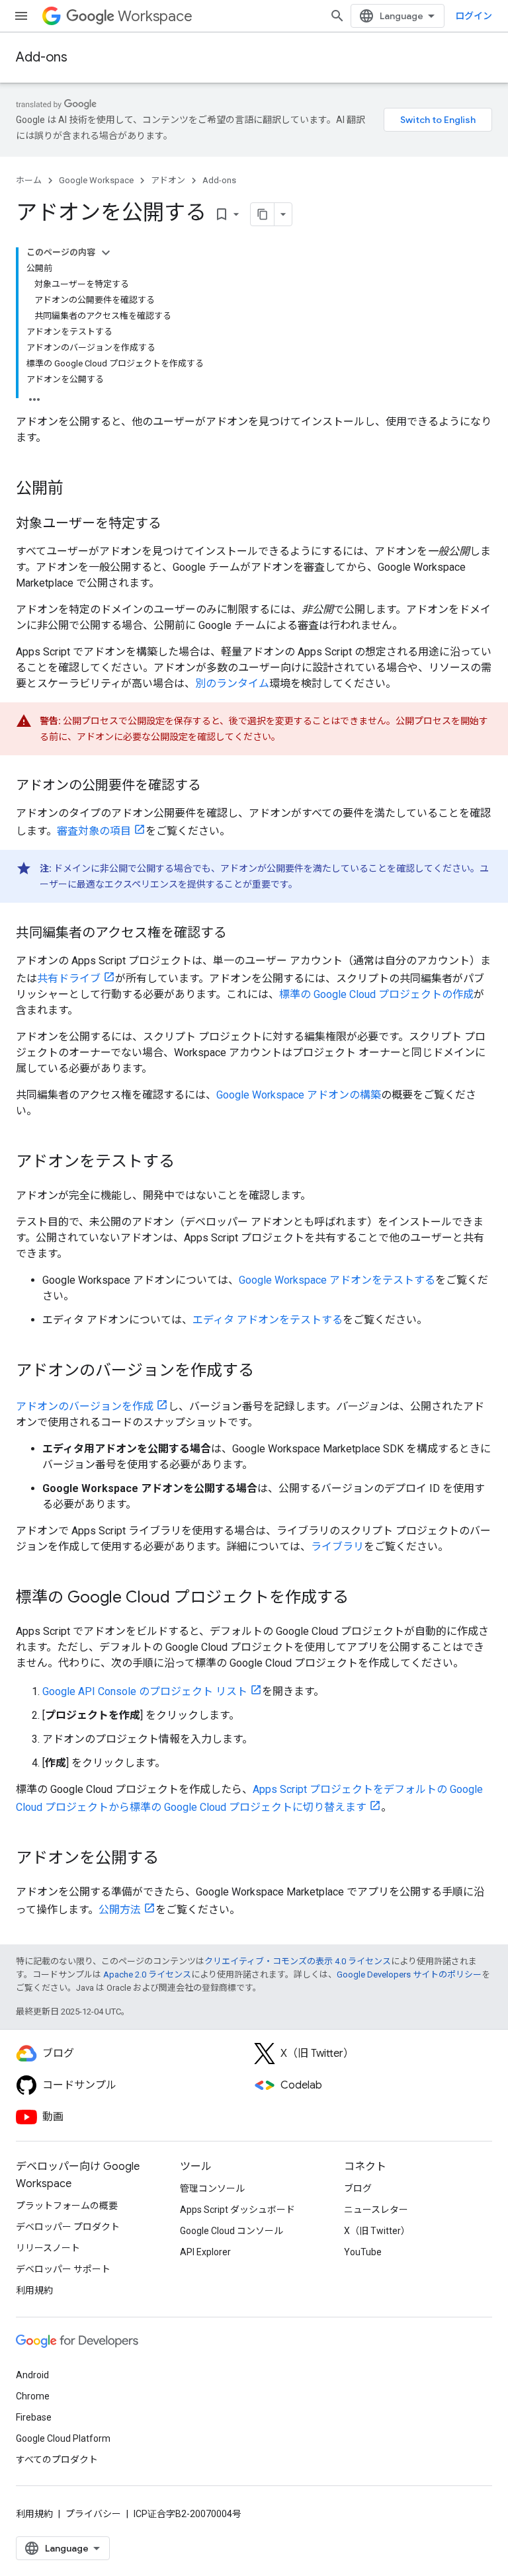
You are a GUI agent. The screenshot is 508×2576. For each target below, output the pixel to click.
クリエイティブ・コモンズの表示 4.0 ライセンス (298, 1961)
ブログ (358, 2188)
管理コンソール (212, 2188)
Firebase (34, 2417)
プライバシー (93, 2514)
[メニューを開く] (21, 16)
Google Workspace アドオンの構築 (299, 1095)
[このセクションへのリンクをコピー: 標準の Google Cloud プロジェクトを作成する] (362, 1599)
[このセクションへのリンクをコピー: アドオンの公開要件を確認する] (214, 786)
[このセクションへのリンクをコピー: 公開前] (77, 489)
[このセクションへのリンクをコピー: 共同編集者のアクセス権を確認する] (240, 934)
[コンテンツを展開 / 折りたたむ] (106, 253)
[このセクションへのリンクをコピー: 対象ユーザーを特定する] (175, 524)
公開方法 (120, 1910)
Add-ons (42, 57)
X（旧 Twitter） (377, 2231)
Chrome (33, 2396)
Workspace (155, 16)
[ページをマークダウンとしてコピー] (263, 214)
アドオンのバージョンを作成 (85, 1406)
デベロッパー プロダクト (68, 2227)
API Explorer (205, 2252)
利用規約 (34, 2290)
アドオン (168, 180)
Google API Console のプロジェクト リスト (145, 1691)
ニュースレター (376, 2210)
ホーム (29, 180)
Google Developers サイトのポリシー (409, 1974)
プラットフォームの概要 (67, 2206)
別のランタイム (232, 684)
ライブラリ (337, 1547)
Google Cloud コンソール (232, 2231)
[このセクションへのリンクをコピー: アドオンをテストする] (188, 1163)
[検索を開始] (337, 16)
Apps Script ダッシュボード (237, 2210)
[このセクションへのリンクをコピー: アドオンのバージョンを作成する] (267, 1372)
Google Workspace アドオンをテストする (337, 1280)
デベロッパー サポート (63, 2269)
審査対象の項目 (94, 831)
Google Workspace (96, 180)
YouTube (363, 2252)
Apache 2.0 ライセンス (147, 1974)
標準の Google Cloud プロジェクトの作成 (376, 994)
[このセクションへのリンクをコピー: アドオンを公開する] (172, 1859)
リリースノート (48, 2248)
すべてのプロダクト (57, 2460)
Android (32, 2375)
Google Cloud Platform (63, 2438)
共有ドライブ (69, 978)
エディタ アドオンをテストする (268, 1320)
